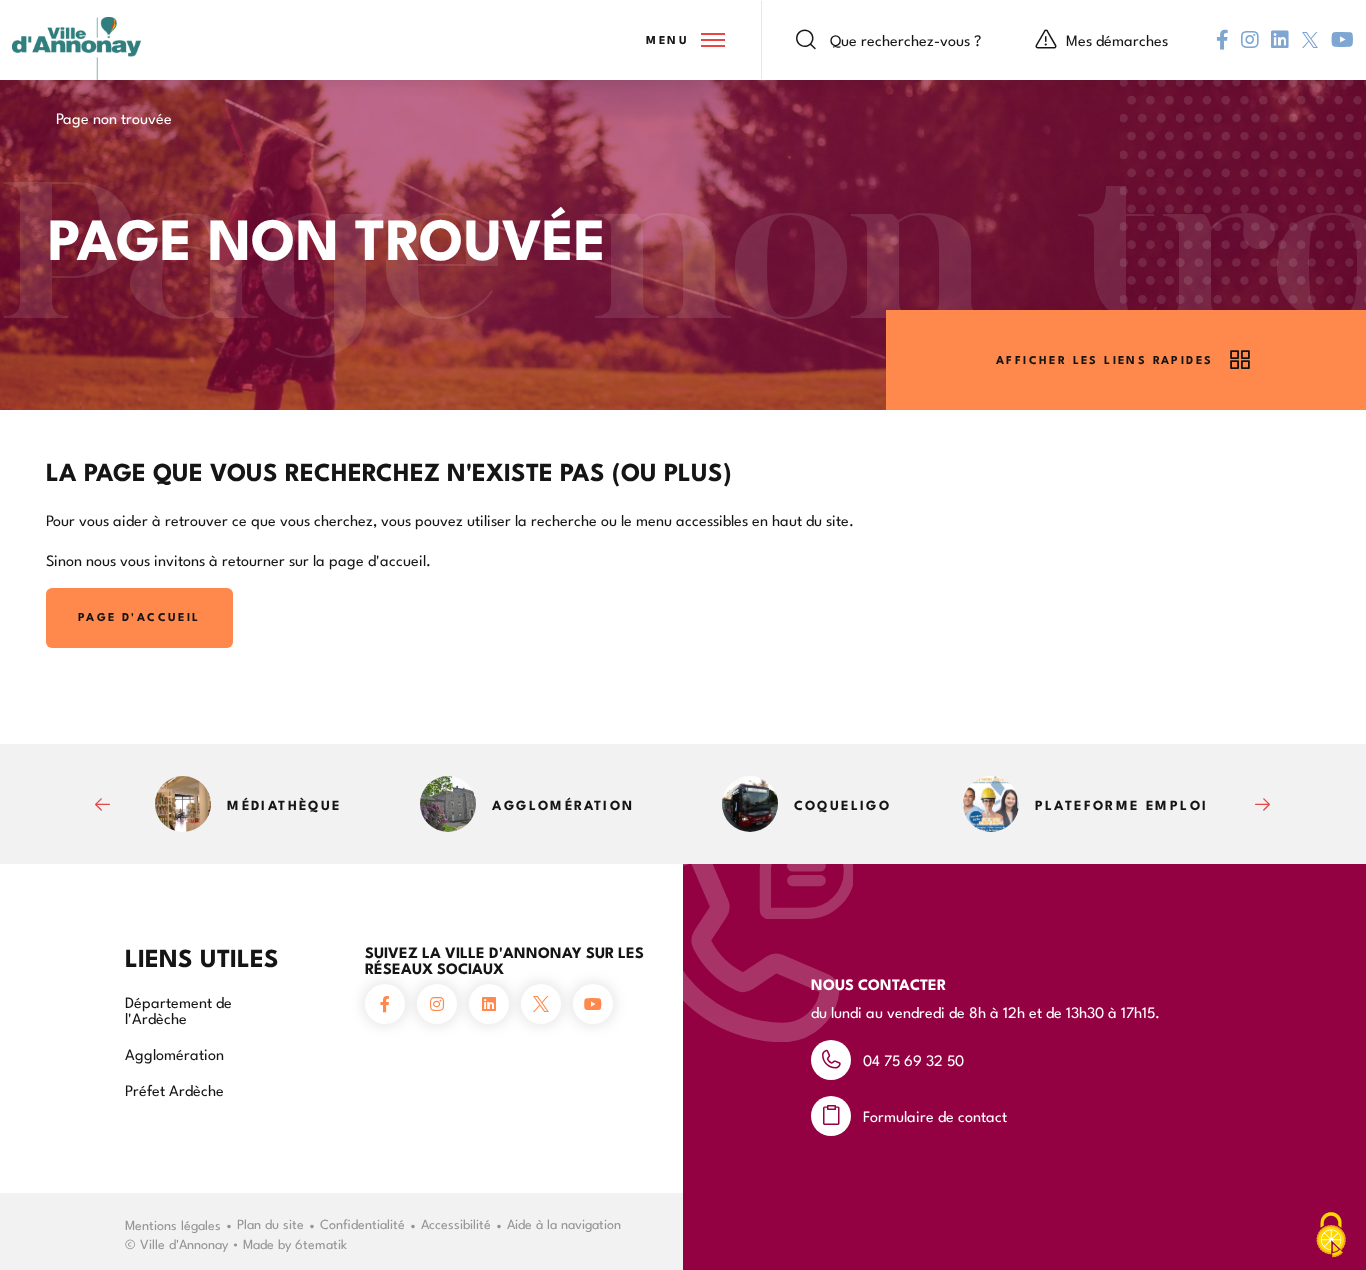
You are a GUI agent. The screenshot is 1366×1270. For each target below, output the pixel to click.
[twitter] (1310, 40)
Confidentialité (362, 1223)
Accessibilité (456, 1223)
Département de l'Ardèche (178, 1009)
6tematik (321, 1243)
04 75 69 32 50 (913, 1059)
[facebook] (1222, 40)
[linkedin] (1280, 40)
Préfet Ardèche (174, 1089)
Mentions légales (173, 1224)
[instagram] (1250, 40)
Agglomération (174, 1053)
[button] (684, 40)
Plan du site (270, 1223)
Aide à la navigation (564, 1223)
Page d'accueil (139, 616)
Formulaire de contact (935, 1115)
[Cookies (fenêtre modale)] (1331, 1236)
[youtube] (1342, 40)
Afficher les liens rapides (1104, 359)
